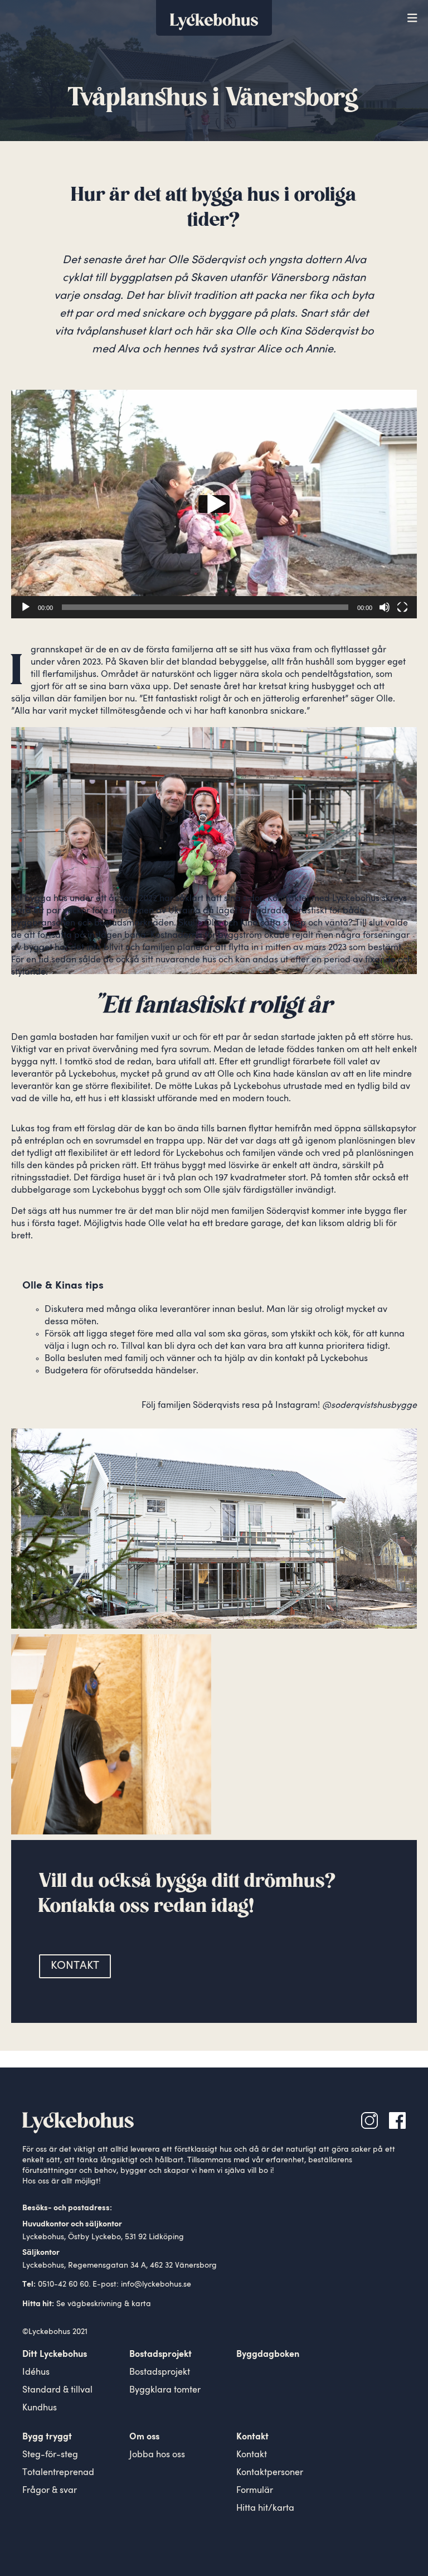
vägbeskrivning (95, 2304)
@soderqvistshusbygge (369, 1406)
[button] (214, 504)
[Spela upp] (26, 607)
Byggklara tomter (165, 2390)
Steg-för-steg (50, 2455)
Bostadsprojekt (160, 2372)
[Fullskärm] (402, 607)
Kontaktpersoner (270, 2473)
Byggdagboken (268, 2355)
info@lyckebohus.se (156, 2284)
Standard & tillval (57, 2390)
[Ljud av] (385, 607)
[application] (214, 504)
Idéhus (36, 2372)
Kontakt (252, 2455)
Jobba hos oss (157, 2455)
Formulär (255, 2491)
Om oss (144, 2437)
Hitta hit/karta (265, 2509)
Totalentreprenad (58, 2473)
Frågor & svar (50, 2491)
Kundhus (40, 2408)
